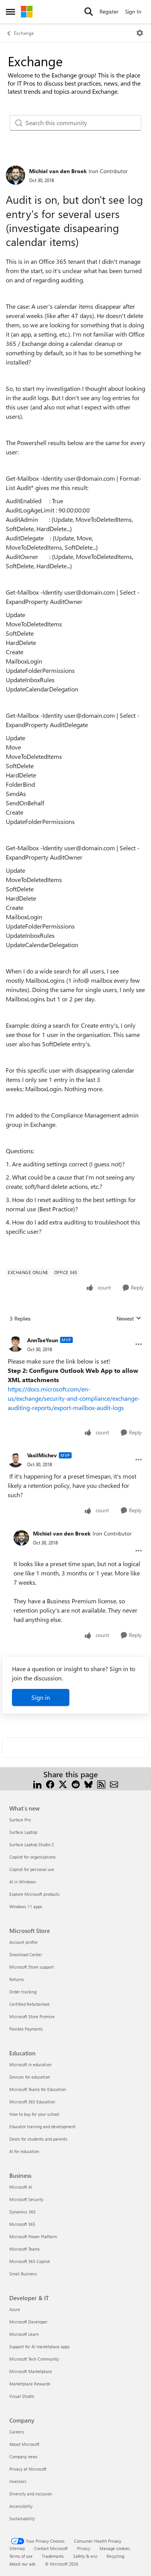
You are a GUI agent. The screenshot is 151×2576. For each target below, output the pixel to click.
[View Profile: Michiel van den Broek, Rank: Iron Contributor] (15, 175)
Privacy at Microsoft (28, 2469)
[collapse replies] (75, 1334)
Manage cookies (115, 2548)
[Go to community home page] (27, 12)
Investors (18, 2481)
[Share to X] (63, 1784)
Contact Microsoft (51, 2548)
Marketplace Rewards (30, 2384)
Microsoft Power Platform (33, 2236)
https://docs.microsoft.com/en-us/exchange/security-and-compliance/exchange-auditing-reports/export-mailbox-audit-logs (74, 1398)
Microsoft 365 (22, 2224)
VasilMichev (42, 1455)
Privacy (84, 2548)
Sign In (133, 11)
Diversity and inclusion (31, 2494)
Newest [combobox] (129, 1319)
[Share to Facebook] (50, 1784)
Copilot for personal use (32, 1869)
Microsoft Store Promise (32, 2016)
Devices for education (30, 2077)
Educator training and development (42, 2126)
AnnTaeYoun (43, 1340)
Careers (17, 2432)
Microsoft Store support (32, 1967)
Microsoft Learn (24, 2334)
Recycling (115, 2556)
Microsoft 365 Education (32, 2102)
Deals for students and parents (38, 2139)
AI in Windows (23, 1882)
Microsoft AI (21, 2187)
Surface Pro (20, 1820)
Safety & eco (85, 2556)
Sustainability (22, 2518)
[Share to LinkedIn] (37, 1784)
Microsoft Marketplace (31, 2371)
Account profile (23, 1942)
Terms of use (21, 2556)
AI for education (24, 2151)
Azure (15, 2309)
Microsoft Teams (25, 2249)
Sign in (41, 1697)
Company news (23, 2456)
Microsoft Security (26, 2199)
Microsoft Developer (28, 2322)
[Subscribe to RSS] (101, 1784)
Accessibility (21, 2506)
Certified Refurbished (29, 2004)
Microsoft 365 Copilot (30, 2261)
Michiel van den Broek (58, 171)
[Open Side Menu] (10, 12)
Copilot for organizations (33, 1857)
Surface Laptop (23, 1832)
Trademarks (53, 2556)
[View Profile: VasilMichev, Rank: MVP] (15, 1460)
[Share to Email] (114, 1784)
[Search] (89, 12)
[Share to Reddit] (76, 1784)
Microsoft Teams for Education (38, 2089)
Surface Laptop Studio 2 (32, 1844)
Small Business (23, 2274)
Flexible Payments (26, 2029)
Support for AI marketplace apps (39, 2346)
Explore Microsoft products (34, 1894)
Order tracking (23, 1992)
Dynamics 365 (22, 2212)
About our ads (22, 2564)
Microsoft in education (30, 2064)
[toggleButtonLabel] (140, 33)
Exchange (24, 33)
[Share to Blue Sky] (88, 1784)
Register (109, 11)
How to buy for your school (34, 2114)
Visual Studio (22, 2396)
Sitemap (17, 2548)
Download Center (26, 1954)
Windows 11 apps (26, 1906)
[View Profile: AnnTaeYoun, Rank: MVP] (15, 1344)
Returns (17, 1979)
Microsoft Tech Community (34, 2359)
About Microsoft (24, 2444)
